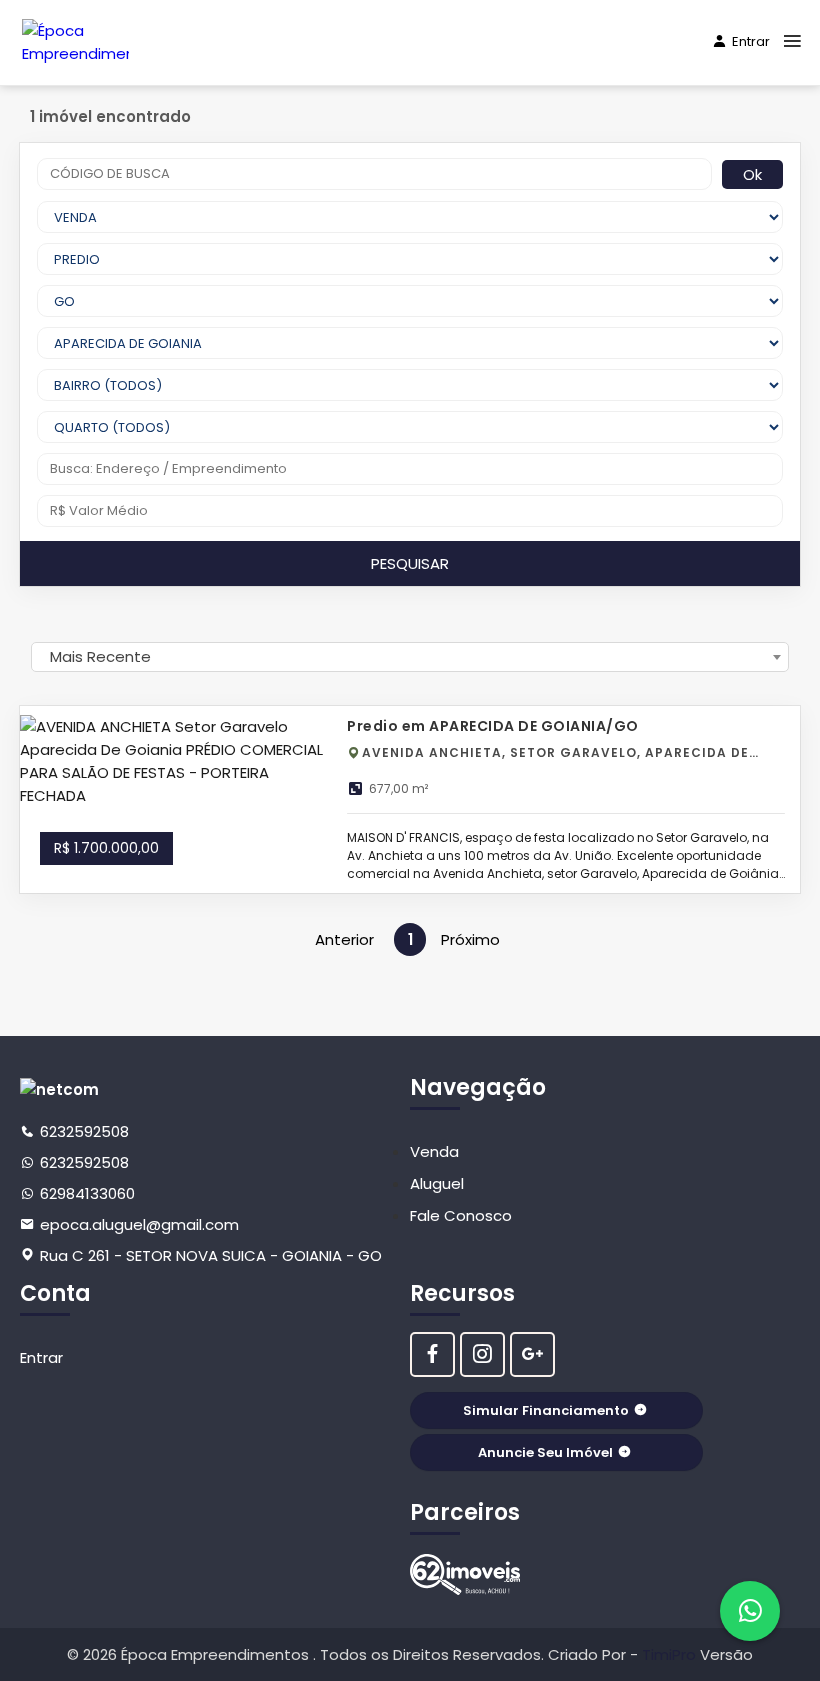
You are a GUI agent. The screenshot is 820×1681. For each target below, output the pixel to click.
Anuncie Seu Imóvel (545, 1452)
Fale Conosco (461, 1215)
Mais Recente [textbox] (100, 656)
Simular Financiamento (546, 1410)
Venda (434, 1151)
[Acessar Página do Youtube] (532, 1354)
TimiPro (671, 1654)
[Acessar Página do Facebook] (432, 1354)
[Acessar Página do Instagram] (482, 1354)
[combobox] (410, 657)
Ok (752, 174)
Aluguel (437, 1183)
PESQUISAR (410, 563)
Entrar (751, 41)
